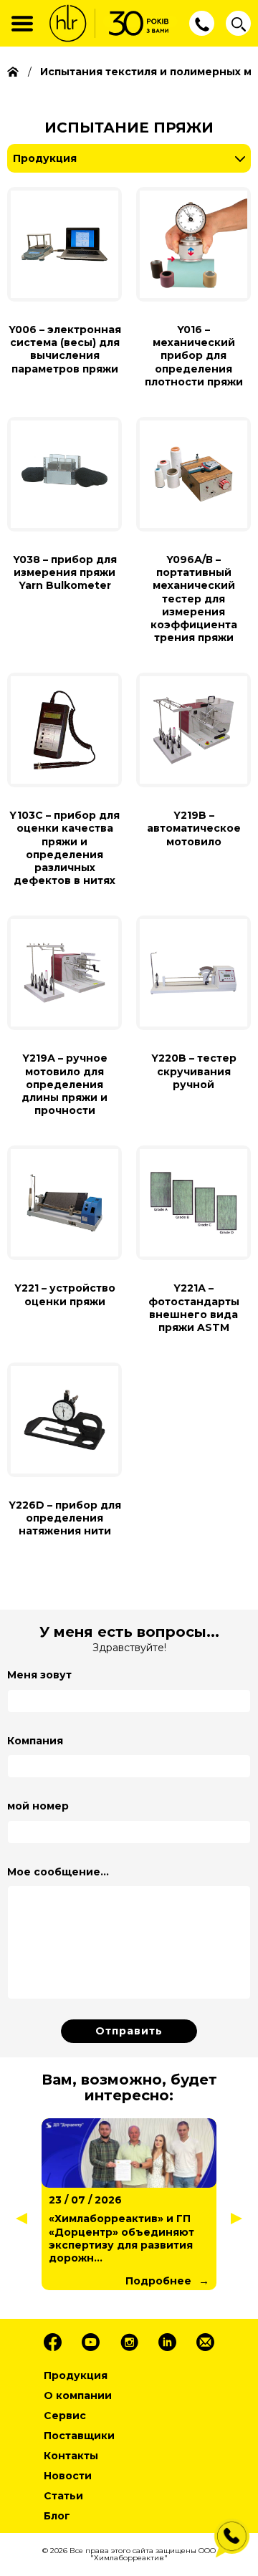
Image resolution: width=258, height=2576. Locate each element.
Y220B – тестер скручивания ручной (194, 1071)
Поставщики (79, 2436)
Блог (57, 2516)
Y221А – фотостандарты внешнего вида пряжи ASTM (194, 1308)
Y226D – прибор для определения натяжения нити (65, 1518)
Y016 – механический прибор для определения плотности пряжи (194, 356)
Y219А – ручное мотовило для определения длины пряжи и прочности (64, 1084)
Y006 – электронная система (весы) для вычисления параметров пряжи (65, 349)
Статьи (63, 2496)
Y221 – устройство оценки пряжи (65, 1294)
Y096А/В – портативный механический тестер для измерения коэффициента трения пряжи (194, 599)
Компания (35, 1741)
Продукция (45, 158)
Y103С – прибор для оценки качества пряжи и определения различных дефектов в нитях (64, 848)
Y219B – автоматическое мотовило (194, 828)
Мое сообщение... (58, 1872)
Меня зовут (39, 1675)
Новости (68, 2476)
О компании (78, 2395)
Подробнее (158, 2281)
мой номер (38, 1806)
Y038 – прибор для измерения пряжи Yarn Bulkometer (65, 572)
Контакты (71, 2456)
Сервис (65, 2416)
